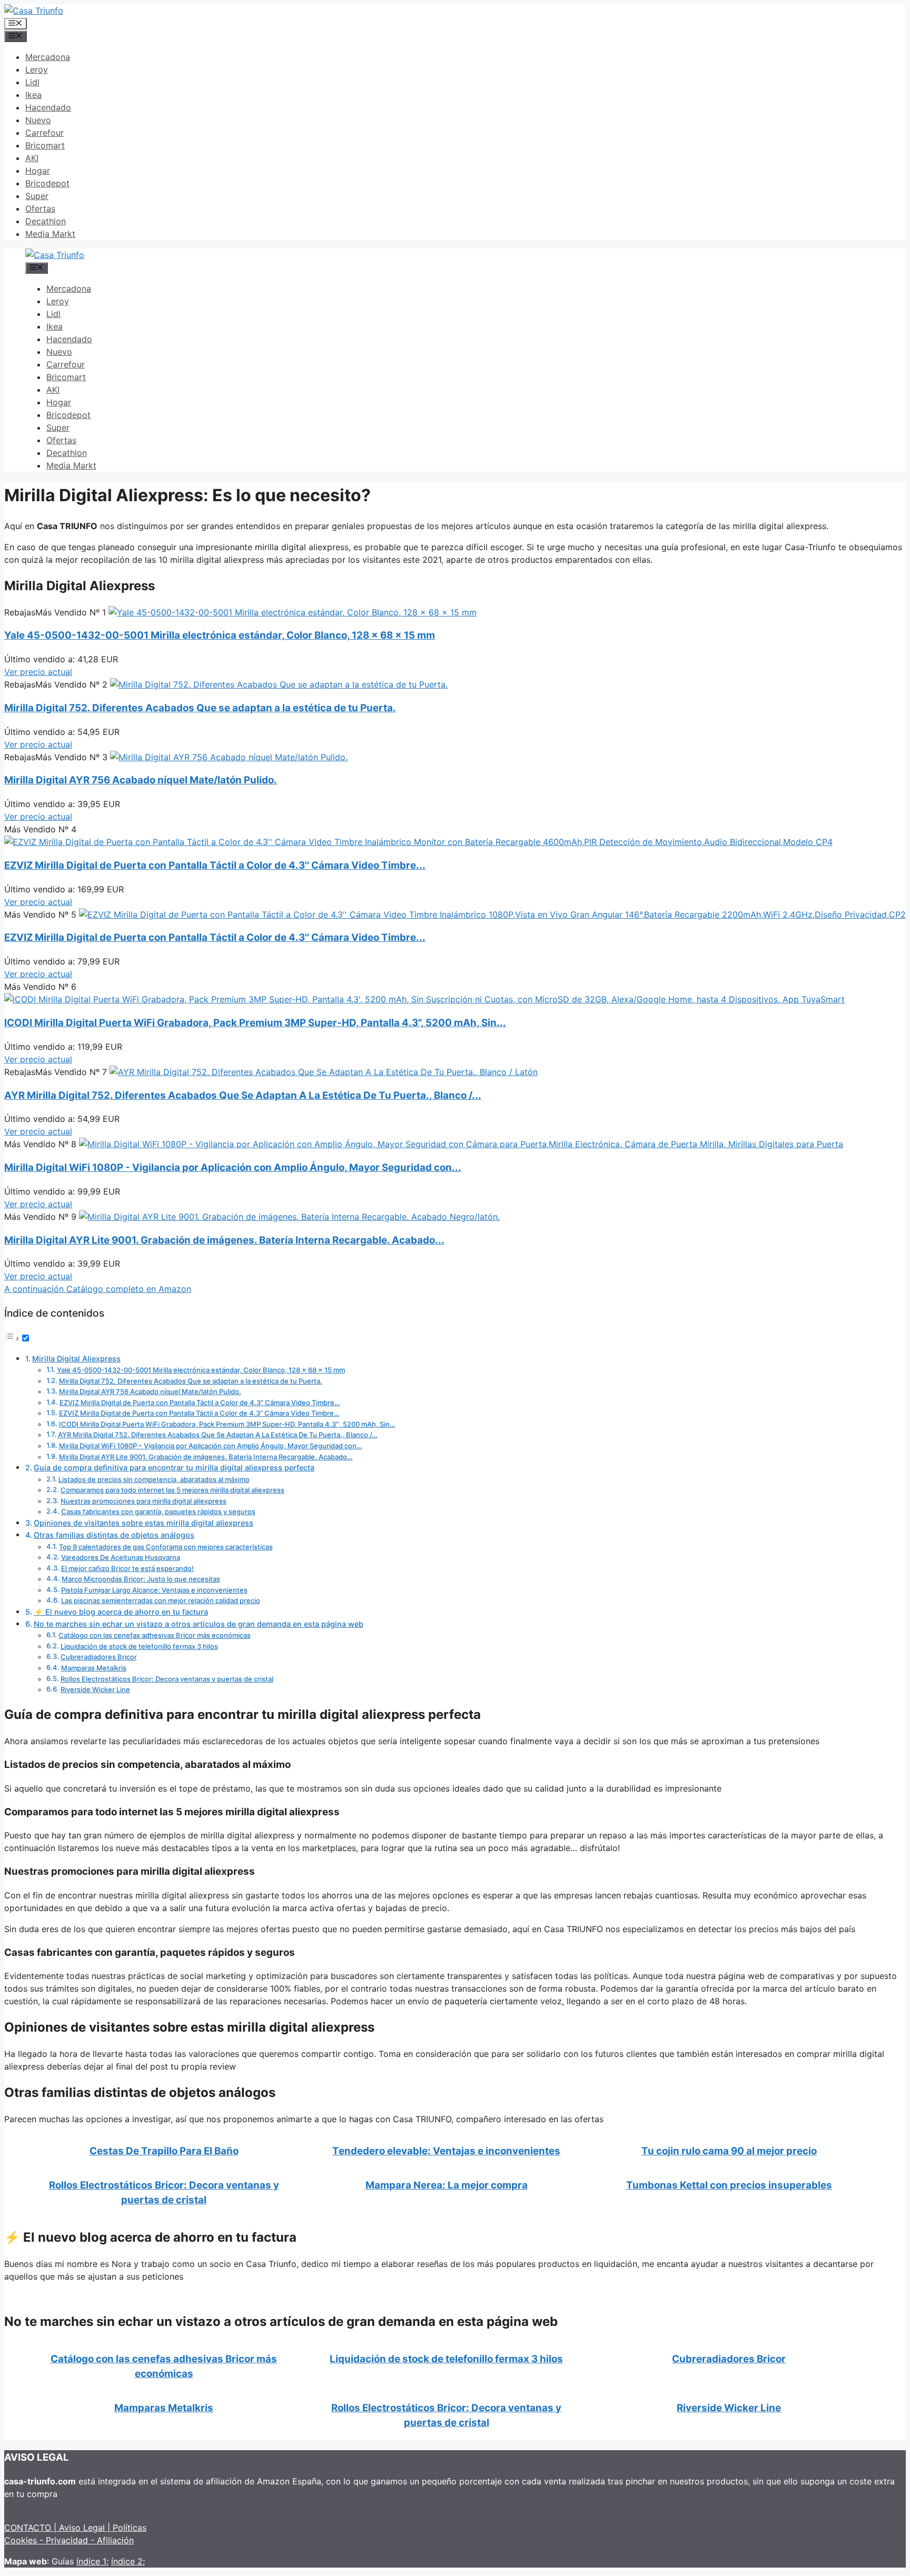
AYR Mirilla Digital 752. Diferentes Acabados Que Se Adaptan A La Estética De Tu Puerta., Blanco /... (243, 1095)
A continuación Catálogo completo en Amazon (98, 1289)
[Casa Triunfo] (34, 11)
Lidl (32, 82)
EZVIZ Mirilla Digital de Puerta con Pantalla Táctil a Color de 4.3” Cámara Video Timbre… (200, 1403)
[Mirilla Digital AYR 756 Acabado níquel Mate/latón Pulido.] (229, 757)
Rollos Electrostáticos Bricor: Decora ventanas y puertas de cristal (167, 1679)
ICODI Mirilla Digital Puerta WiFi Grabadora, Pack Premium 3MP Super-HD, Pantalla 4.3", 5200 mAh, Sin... (255, 1023)
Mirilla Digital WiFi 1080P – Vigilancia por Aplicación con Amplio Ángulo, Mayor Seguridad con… (211, 1446)
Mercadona (48, 57)
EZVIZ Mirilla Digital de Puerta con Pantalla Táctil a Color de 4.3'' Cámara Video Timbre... (215, 865)
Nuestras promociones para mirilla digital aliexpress (144, 1501)
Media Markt (50, 234)
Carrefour (44, 133)
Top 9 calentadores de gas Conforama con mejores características (166, 1547)
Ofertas (40, 208)
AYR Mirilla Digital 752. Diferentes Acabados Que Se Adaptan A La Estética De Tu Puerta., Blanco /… (218, 1435)
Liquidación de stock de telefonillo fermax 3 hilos (139, 1646)
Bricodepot (47, 183)
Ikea (33, 95)
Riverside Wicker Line (95, 1689)
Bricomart (45, 145)
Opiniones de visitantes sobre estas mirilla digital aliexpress (144, 1523)
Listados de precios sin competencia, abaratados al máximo (154, 1479)
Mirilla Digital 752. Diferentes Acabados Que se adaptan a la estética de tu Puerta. (200, 708)
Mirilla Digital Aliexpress (76, 1359)
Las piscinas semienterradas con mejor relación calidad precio (161, 1600)
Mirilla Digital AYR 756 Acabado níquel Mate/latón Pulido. (141, 780)
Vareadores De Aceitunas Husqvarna (121, 1557)
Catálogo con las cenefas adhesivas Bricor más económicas (155, 1635)
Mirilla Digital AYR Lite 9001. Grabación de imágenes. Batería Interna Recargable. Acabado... (224, 1240)
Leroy (37, 69)
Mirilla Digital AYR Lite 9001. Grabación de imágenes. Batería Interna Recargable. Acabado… (206, 1457)
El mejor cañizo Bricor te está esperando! (127, 1568)
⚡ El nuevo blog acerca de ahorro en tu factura (121, 1612)
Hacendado (48, 107)
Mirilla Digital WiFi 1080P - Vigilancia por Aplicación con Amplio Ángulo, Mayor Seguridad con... (233, 1167)
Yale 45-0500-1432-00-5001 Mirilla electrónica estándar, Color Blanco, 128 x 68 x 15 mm (220, 635)
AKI (32, 158)
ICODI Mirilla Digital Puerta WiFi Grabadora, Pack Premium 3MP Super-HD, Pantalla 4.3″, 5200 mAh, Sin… (227, 1424)
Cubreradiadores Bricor (99, 1657)
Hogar (38, 171)
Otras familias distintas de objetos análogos (114, 1535)
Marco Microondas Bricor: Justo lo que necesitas (141, 1579)
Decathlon (46, 221)
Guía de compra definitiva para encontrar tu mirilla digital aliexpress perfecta (174, 1468)
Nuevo (38, 120)
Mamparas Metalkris (94, 1668)
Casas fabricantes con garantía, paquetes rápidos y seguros (158, 1511)
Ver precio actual (38, 672)
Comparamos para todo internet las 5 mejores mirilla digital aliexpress (172, 1490)
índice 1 (91, 2561)
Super (37, 196)
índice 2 (127, 2561)
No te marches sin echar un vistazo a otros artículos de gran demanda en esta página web (199, 1624)
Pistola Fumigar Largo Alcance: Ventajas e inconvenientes (154, 1590)
